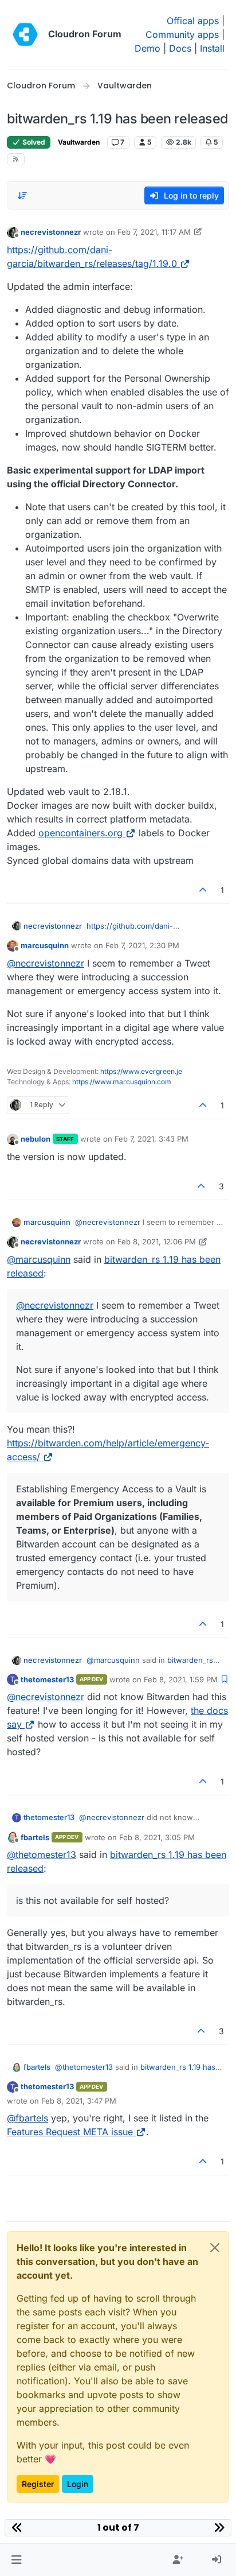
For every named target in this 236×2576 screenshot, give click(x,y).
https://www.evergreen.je (141, 1071)
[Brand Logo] (25, 34)
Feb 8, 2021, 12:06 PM (157, 1242)
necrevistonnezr (51, 232)
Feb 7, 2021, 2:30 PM (142, 945)
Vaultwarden (79, 142)
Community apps (182, 34)
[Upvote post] (203, 890)
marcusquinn (45, 945)
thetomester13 (47, 1679)
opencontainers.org (80, 833)
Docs (180, 48)
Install (212, 48)
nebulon (36, 1139)
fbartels (35, 1837)
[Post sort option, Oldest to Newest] (22, 196)
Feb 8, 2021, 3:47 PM (79, 2101)
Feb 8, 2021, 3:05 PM (157, 1837)
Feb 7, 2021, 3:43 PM (152, 1139)
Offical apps (193, 21)
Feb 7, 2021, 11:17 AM (154, 232)
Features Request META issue (70, 2132)
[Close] (215, 2248)
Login (78, 2484)
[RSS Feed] (16, 159)
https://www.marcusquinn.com (122, 1082)
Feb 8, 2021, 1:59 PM (181, 1679)
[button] (16, 2560)
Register (38, 2484)
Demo (147, 48)
